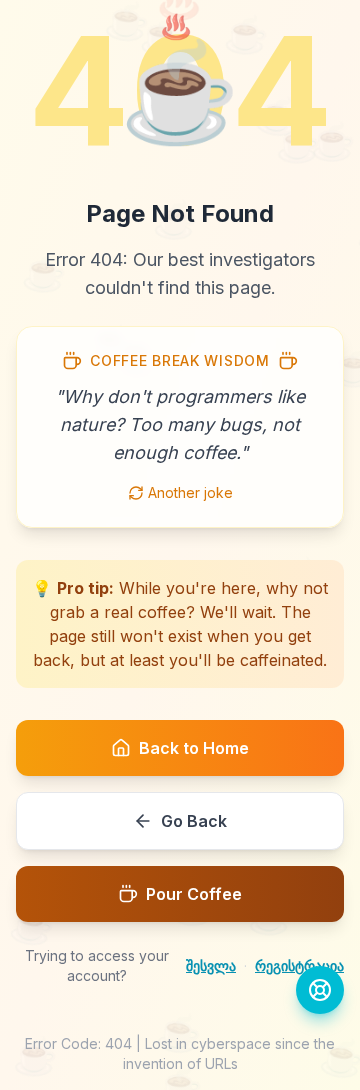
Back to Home (194, 748)
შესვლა (211, 965)
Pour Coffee (194, 894)
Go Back (194, 821)
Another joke (190, 492)
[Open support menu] (320, 990)
